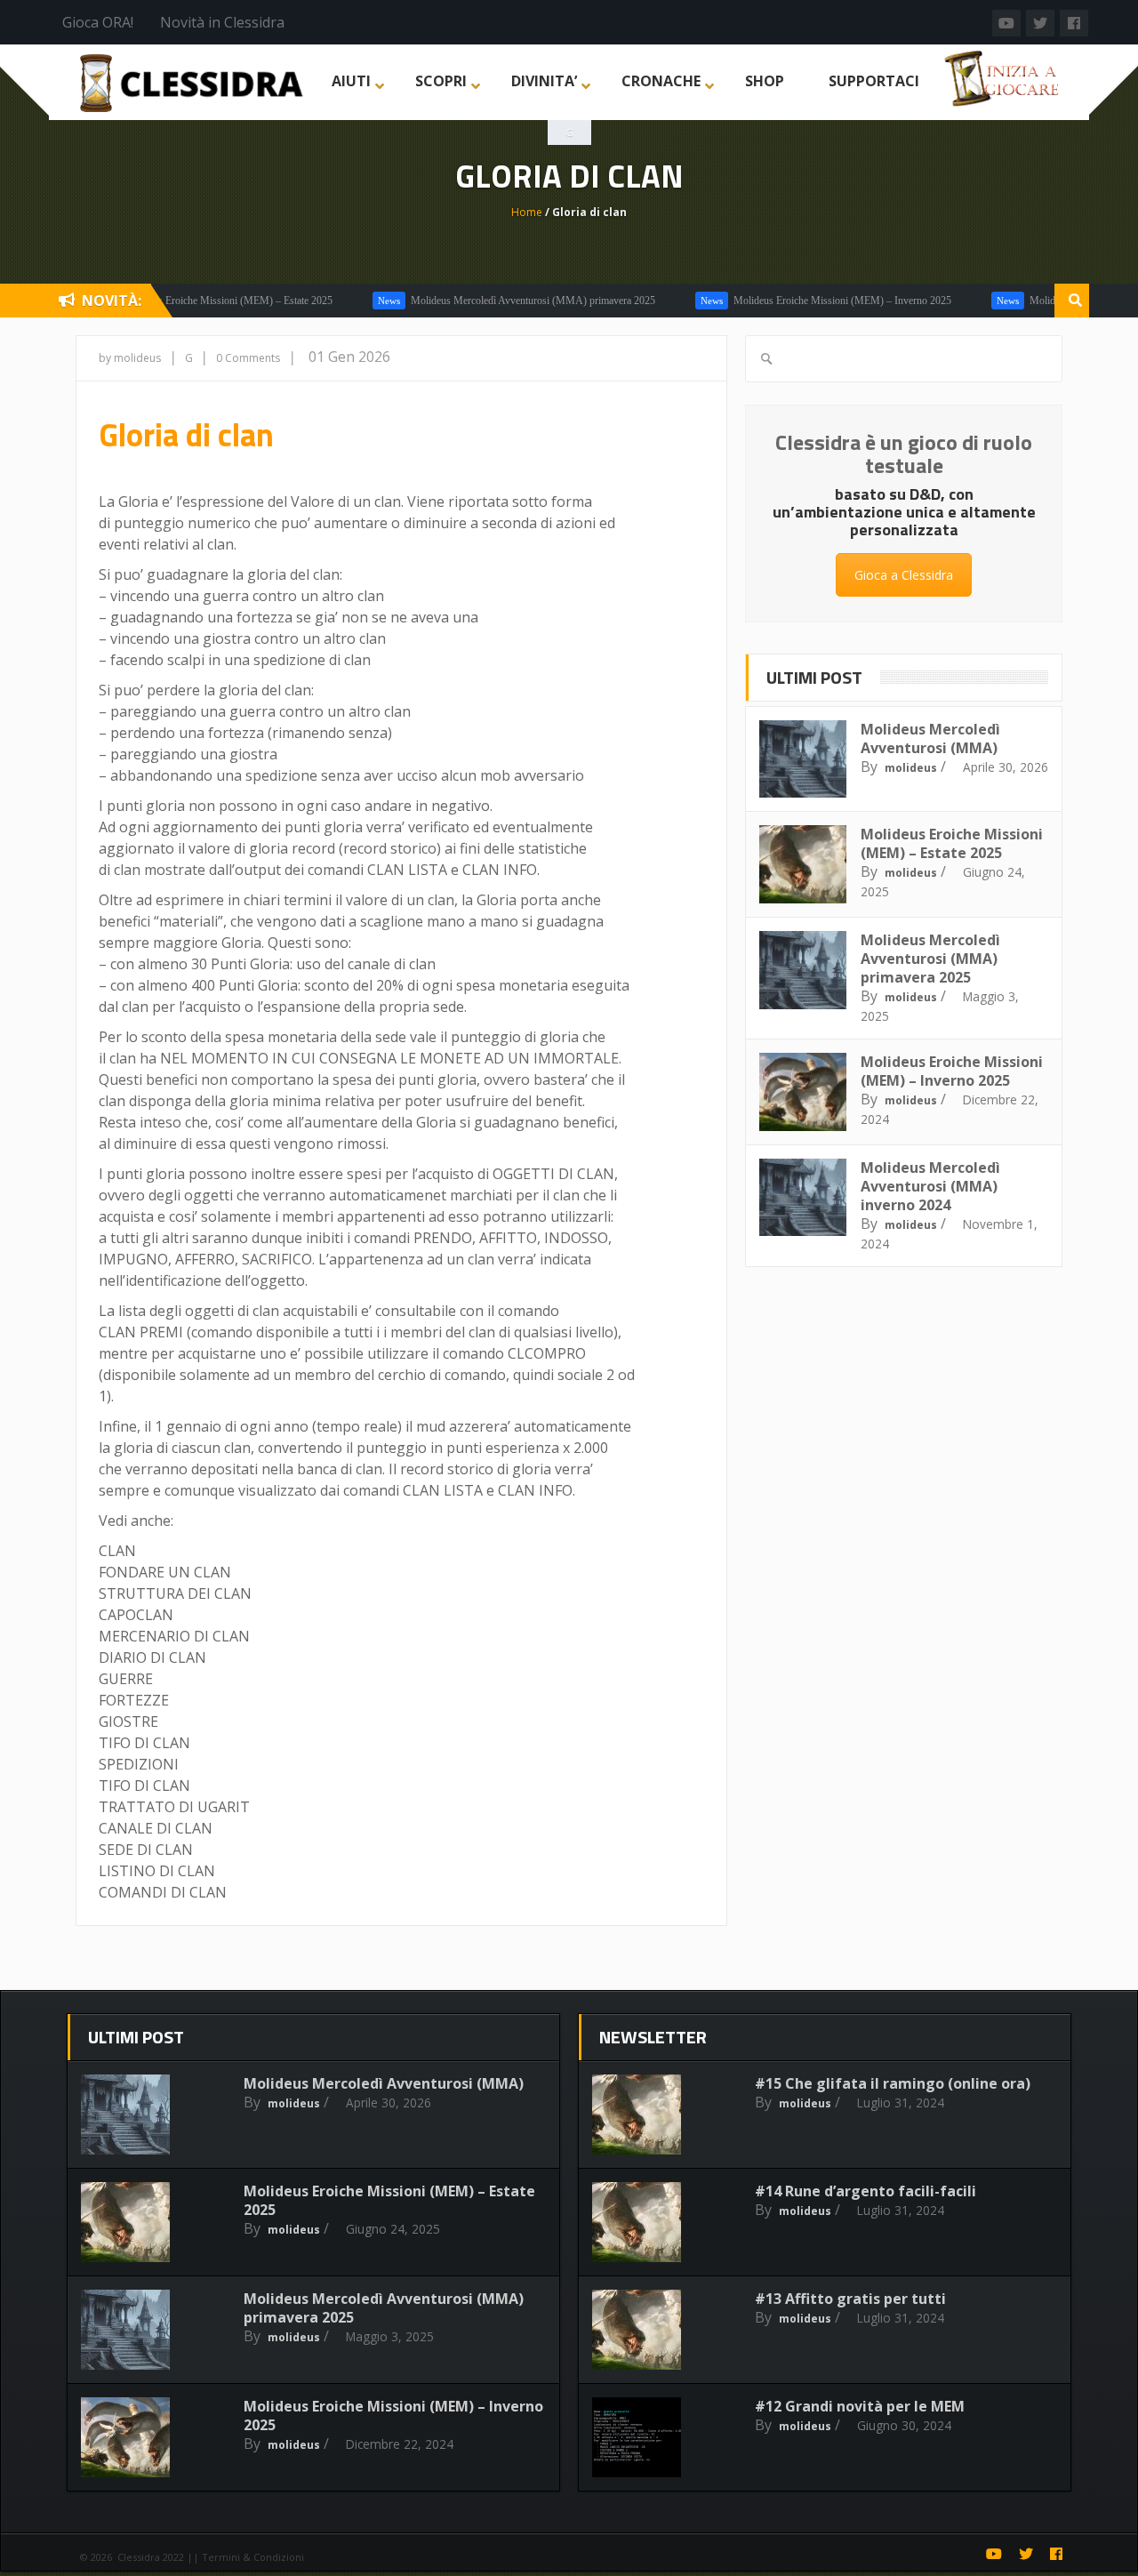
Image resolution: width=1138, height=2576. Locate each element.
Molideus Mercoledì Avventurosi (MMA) (930, 738)
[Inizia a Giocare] (1004, 76)
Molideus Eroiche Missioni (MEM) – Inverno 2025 (801, 301)
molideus (911, 768)
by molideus (130, 358)
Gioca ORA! (98, 22)
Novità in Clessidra (222, 22)
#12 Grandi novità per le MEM (860, 2406)
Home (527, 212)
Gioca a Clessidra (904, 575)
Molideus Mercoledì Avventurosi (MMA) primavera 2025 (492, 301)
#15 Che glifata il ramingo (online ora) (893, 2083)
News (348, 301)
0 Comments (248, 358)
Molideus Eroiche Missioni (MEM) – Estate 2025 (187, 301)
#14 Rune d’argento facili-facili (866, 2191)
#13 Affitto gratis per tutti (850, 2299)
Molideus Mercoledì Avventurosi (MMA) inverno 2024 (930, 1186)
